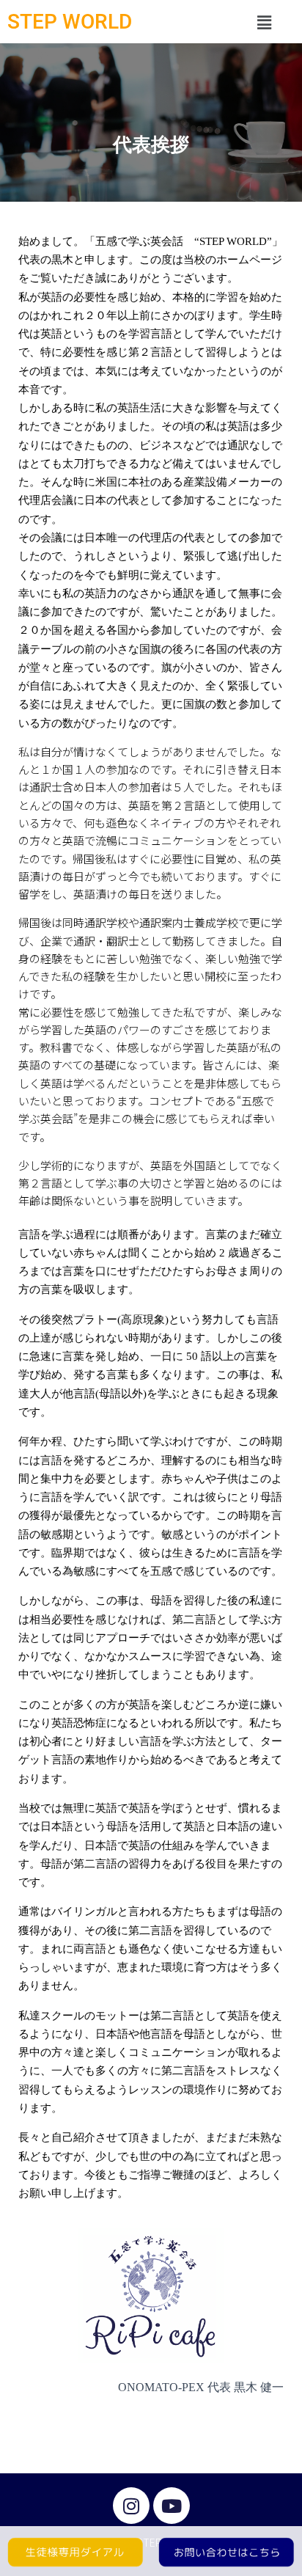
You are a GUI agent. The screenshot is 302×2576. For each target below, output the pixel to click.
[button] (264, 22)
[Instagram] (131, 2506)
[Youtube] (172, 2506)
